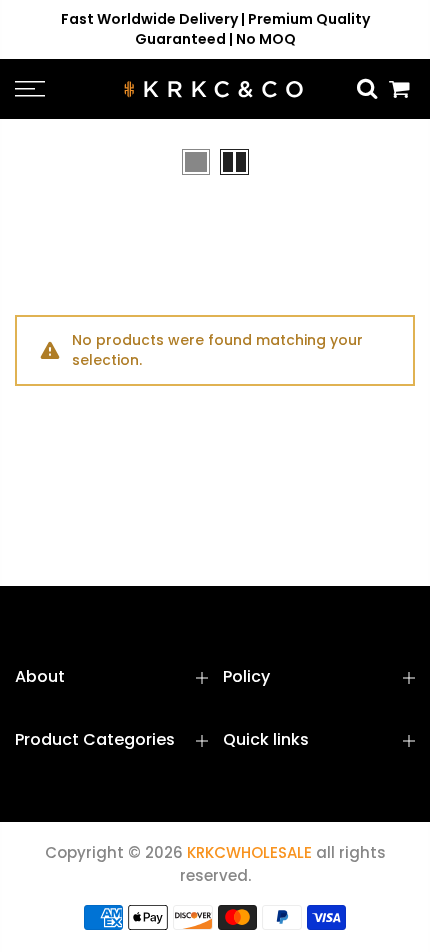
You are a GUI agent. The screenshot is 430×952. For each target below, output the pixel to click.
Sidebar (385, 161)
